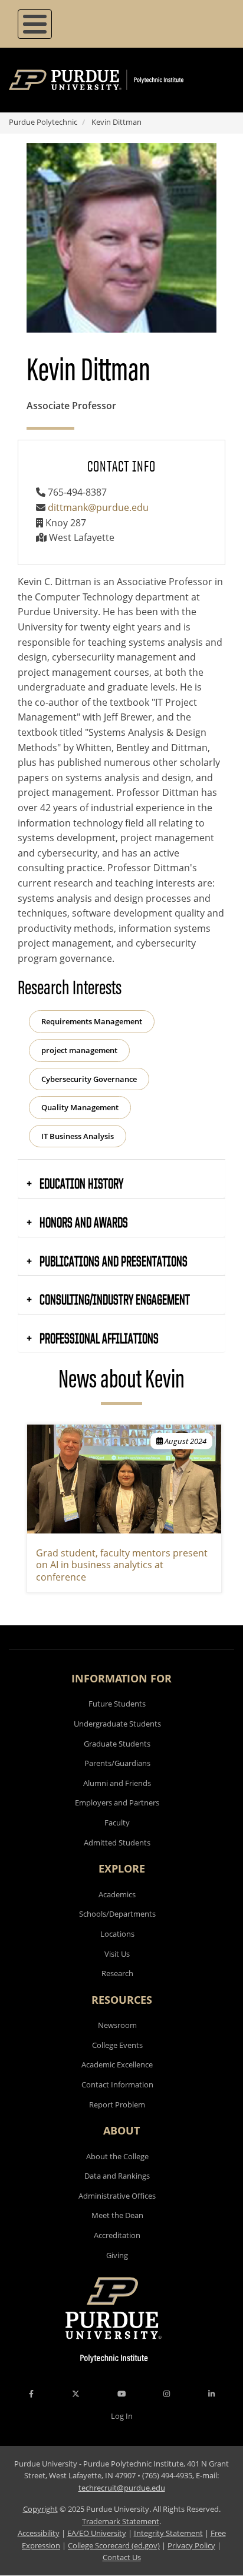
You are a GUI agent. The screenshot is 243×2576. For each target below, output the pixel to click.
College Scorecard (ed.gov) (114, 2545)
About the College (117, 2156)
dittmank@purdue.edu (98, 507)
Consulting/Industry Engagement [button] (114, 1299)
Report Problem (117, 2104)
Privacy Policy (191, 2545)
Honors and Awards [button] (83, 1222)
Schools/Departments (117, 1914)
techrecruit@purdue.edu (122, 2488)
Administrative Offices (117, 2196)
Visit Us (117, 1954)
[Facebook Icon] (31, 2394)
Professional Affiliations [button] (98, 1338)
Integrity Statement (168, 2533)
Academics (117, 1894)
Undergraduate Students (117, 1724)
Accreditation (117, 2235)
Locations (117, 1934)
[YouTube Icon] (121, 2394)
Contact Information (117, 2084)
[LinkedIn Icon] (211, 2394)
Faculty (117, 1823)
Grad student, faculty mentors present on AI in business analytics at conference (122, 1565)
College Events (117, 2045)
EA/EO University (97, 2533)
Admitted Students (117, 1843)
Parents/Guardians (117, 1763)
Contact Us (122, 2557)
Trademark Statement (121, 2521)
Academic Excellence (117, 2064)
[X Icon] (77, 2394)
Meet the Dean (117, 2215)
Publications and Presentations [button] (112, 1261)
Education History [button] (80, 1183)
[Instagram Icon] (167, 2394)
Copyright (40, 2509)
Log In (122, 2416)
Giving (117, 2255)
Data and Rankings (117, 2176)
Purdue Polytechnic (43, 122)
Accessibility (39, 2533)
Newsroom (117, 2025)
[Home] (114, 80)
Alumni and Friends (117, 1783)
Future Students (117, 1704)
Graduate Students (117, 1744)
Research (117, 1973)
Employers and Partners (117, 1802)
